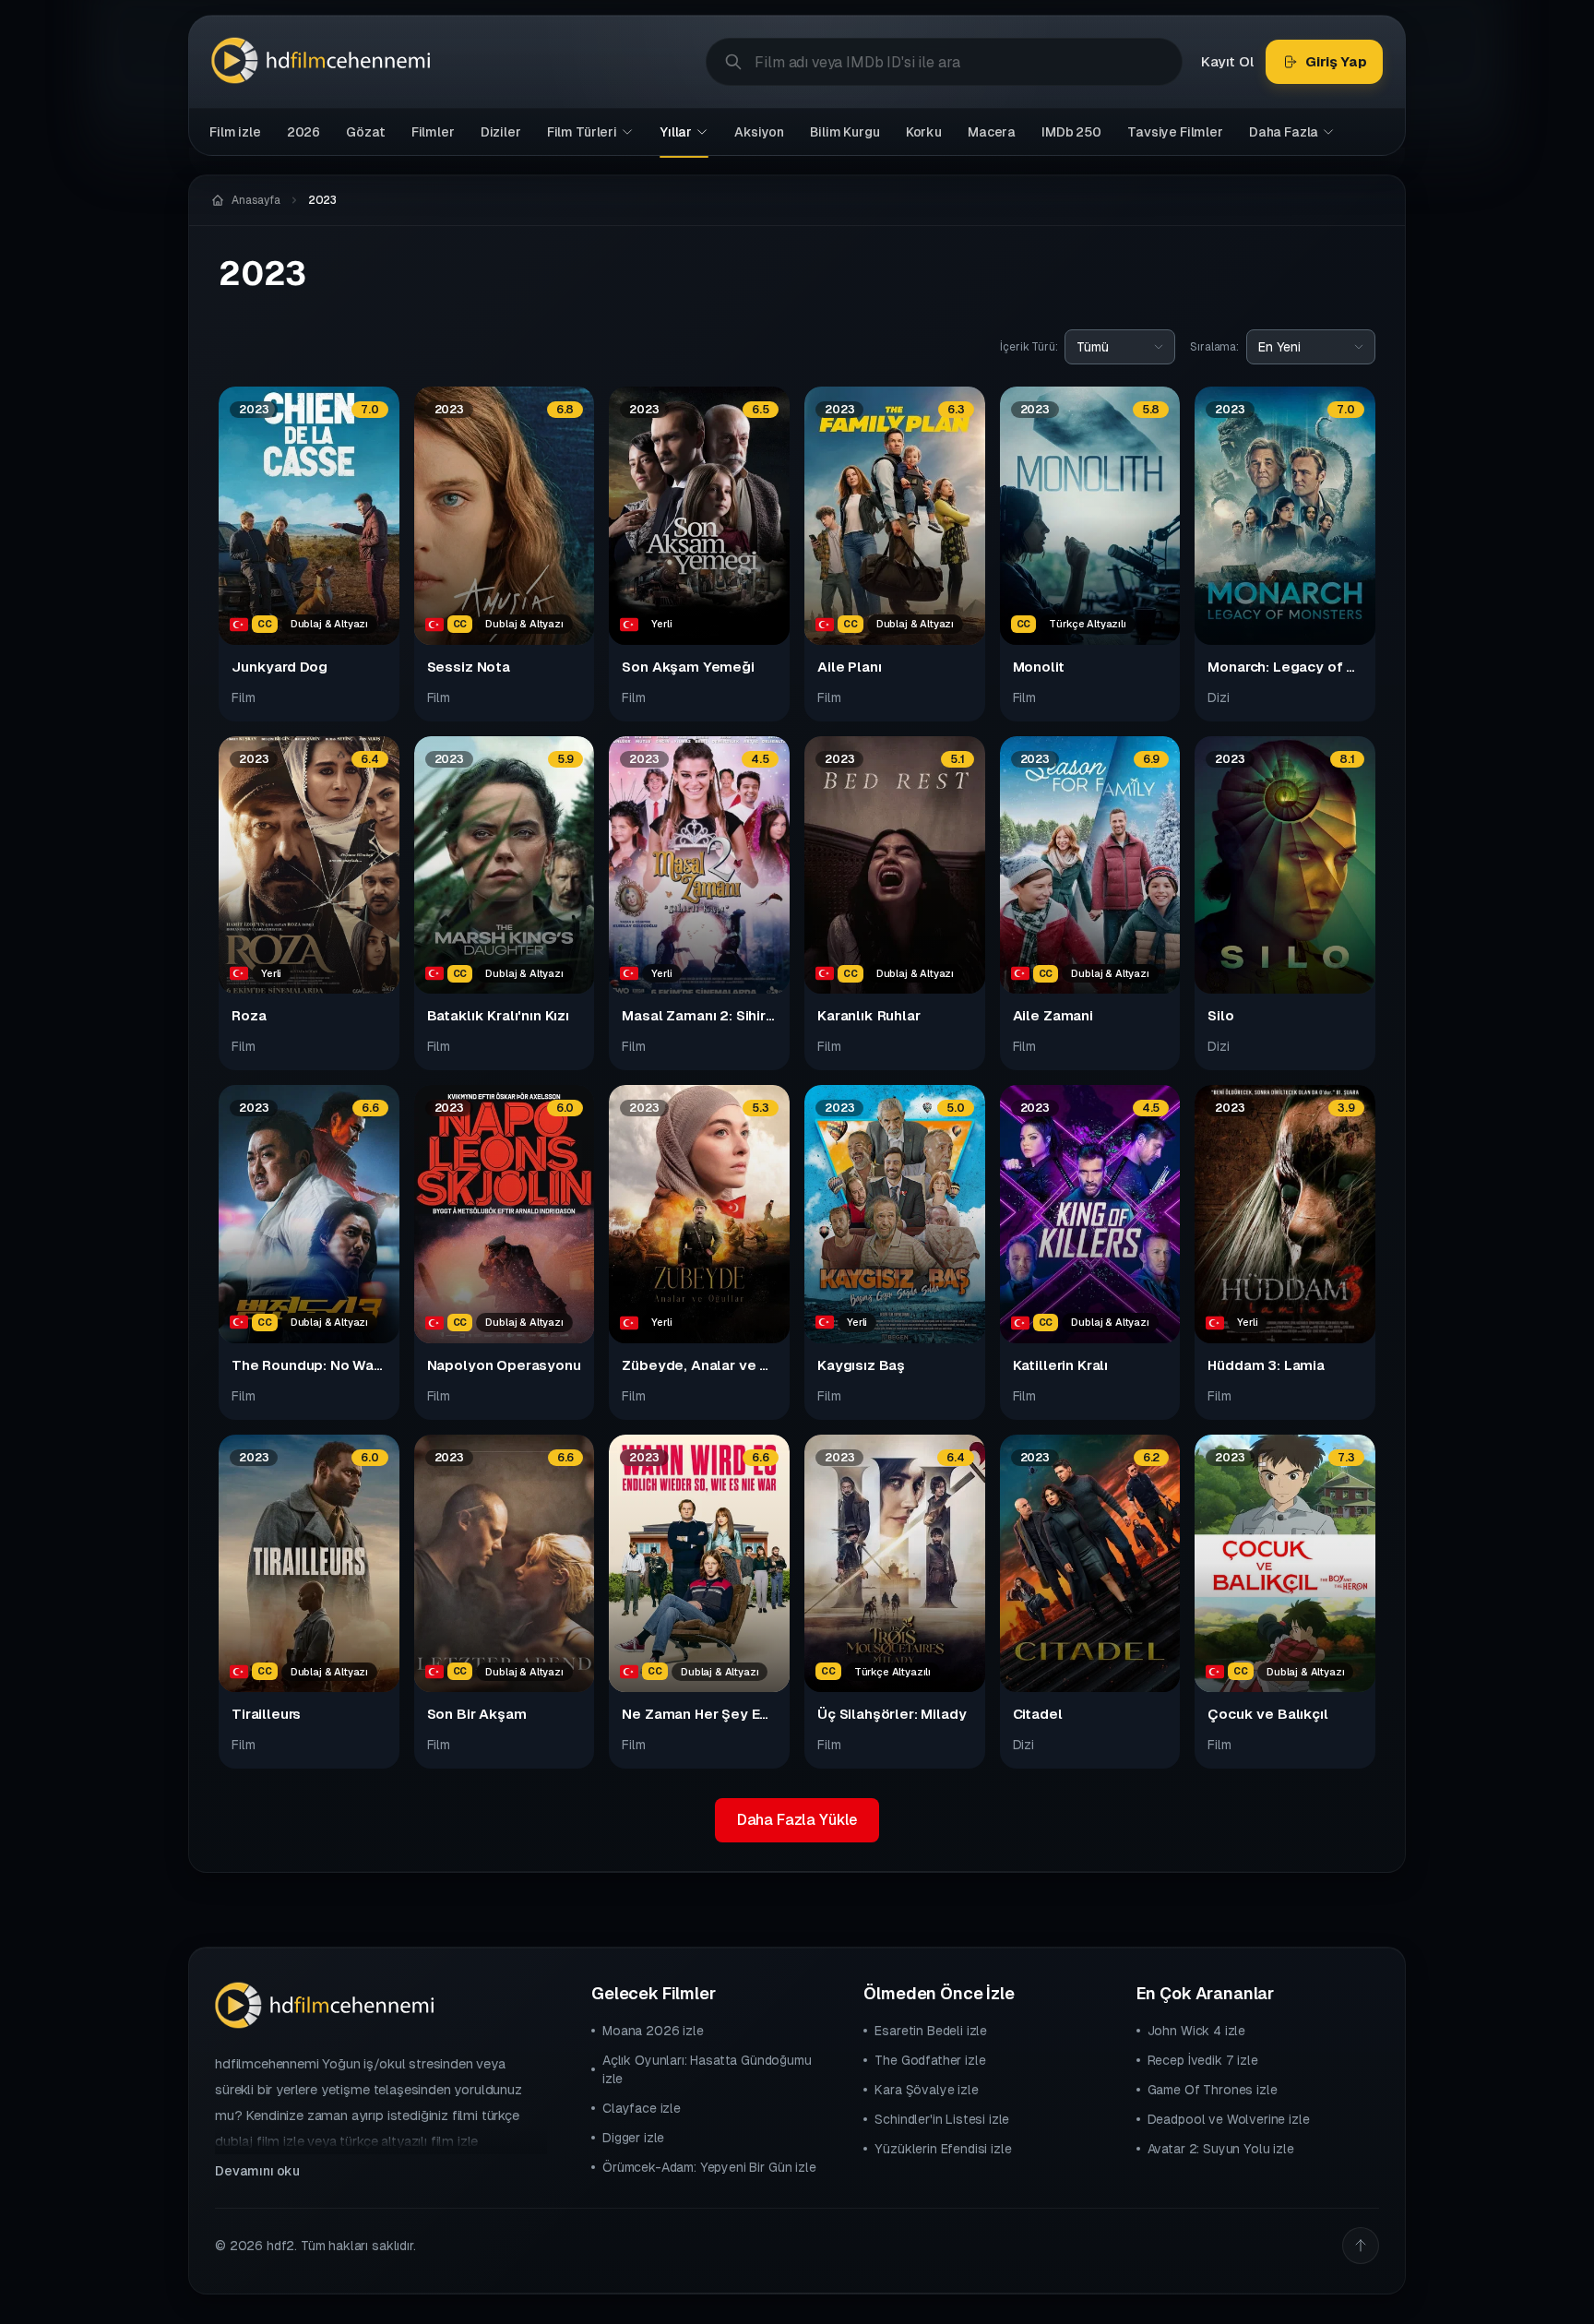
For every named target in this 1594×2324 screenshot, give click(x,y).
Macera (992, 132)
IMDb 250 (1071, 132)
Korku (924, 132)
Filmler (433, 132)
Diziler (501, 132)
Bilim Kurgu (845, 132)
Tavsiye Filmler (1175, 132)
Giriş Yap (1336, 61)
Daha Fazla (1284, 132)
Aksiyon (759, 132)
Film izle (235, 132)
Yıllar (676, 132)
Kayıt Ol (1227, 61)
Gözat (365, 132)
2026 (303, 132)
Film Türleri (582, 132)
